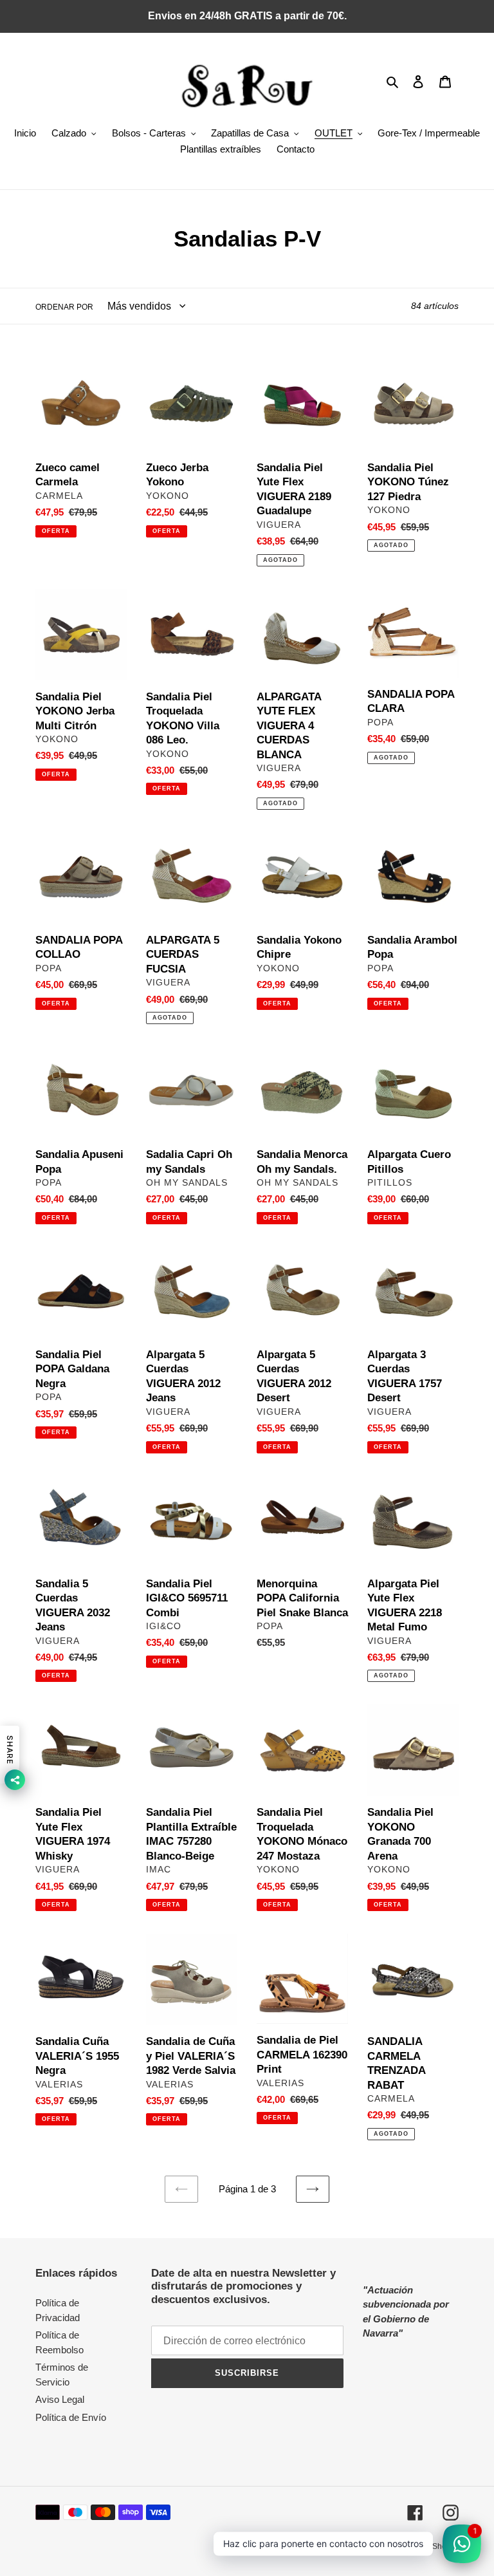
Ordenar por (64, 307)
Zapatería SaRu (351, 2546)
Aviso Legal (60, 2399)
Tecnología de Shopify (420, 2546)
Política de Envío (71, 2417)
